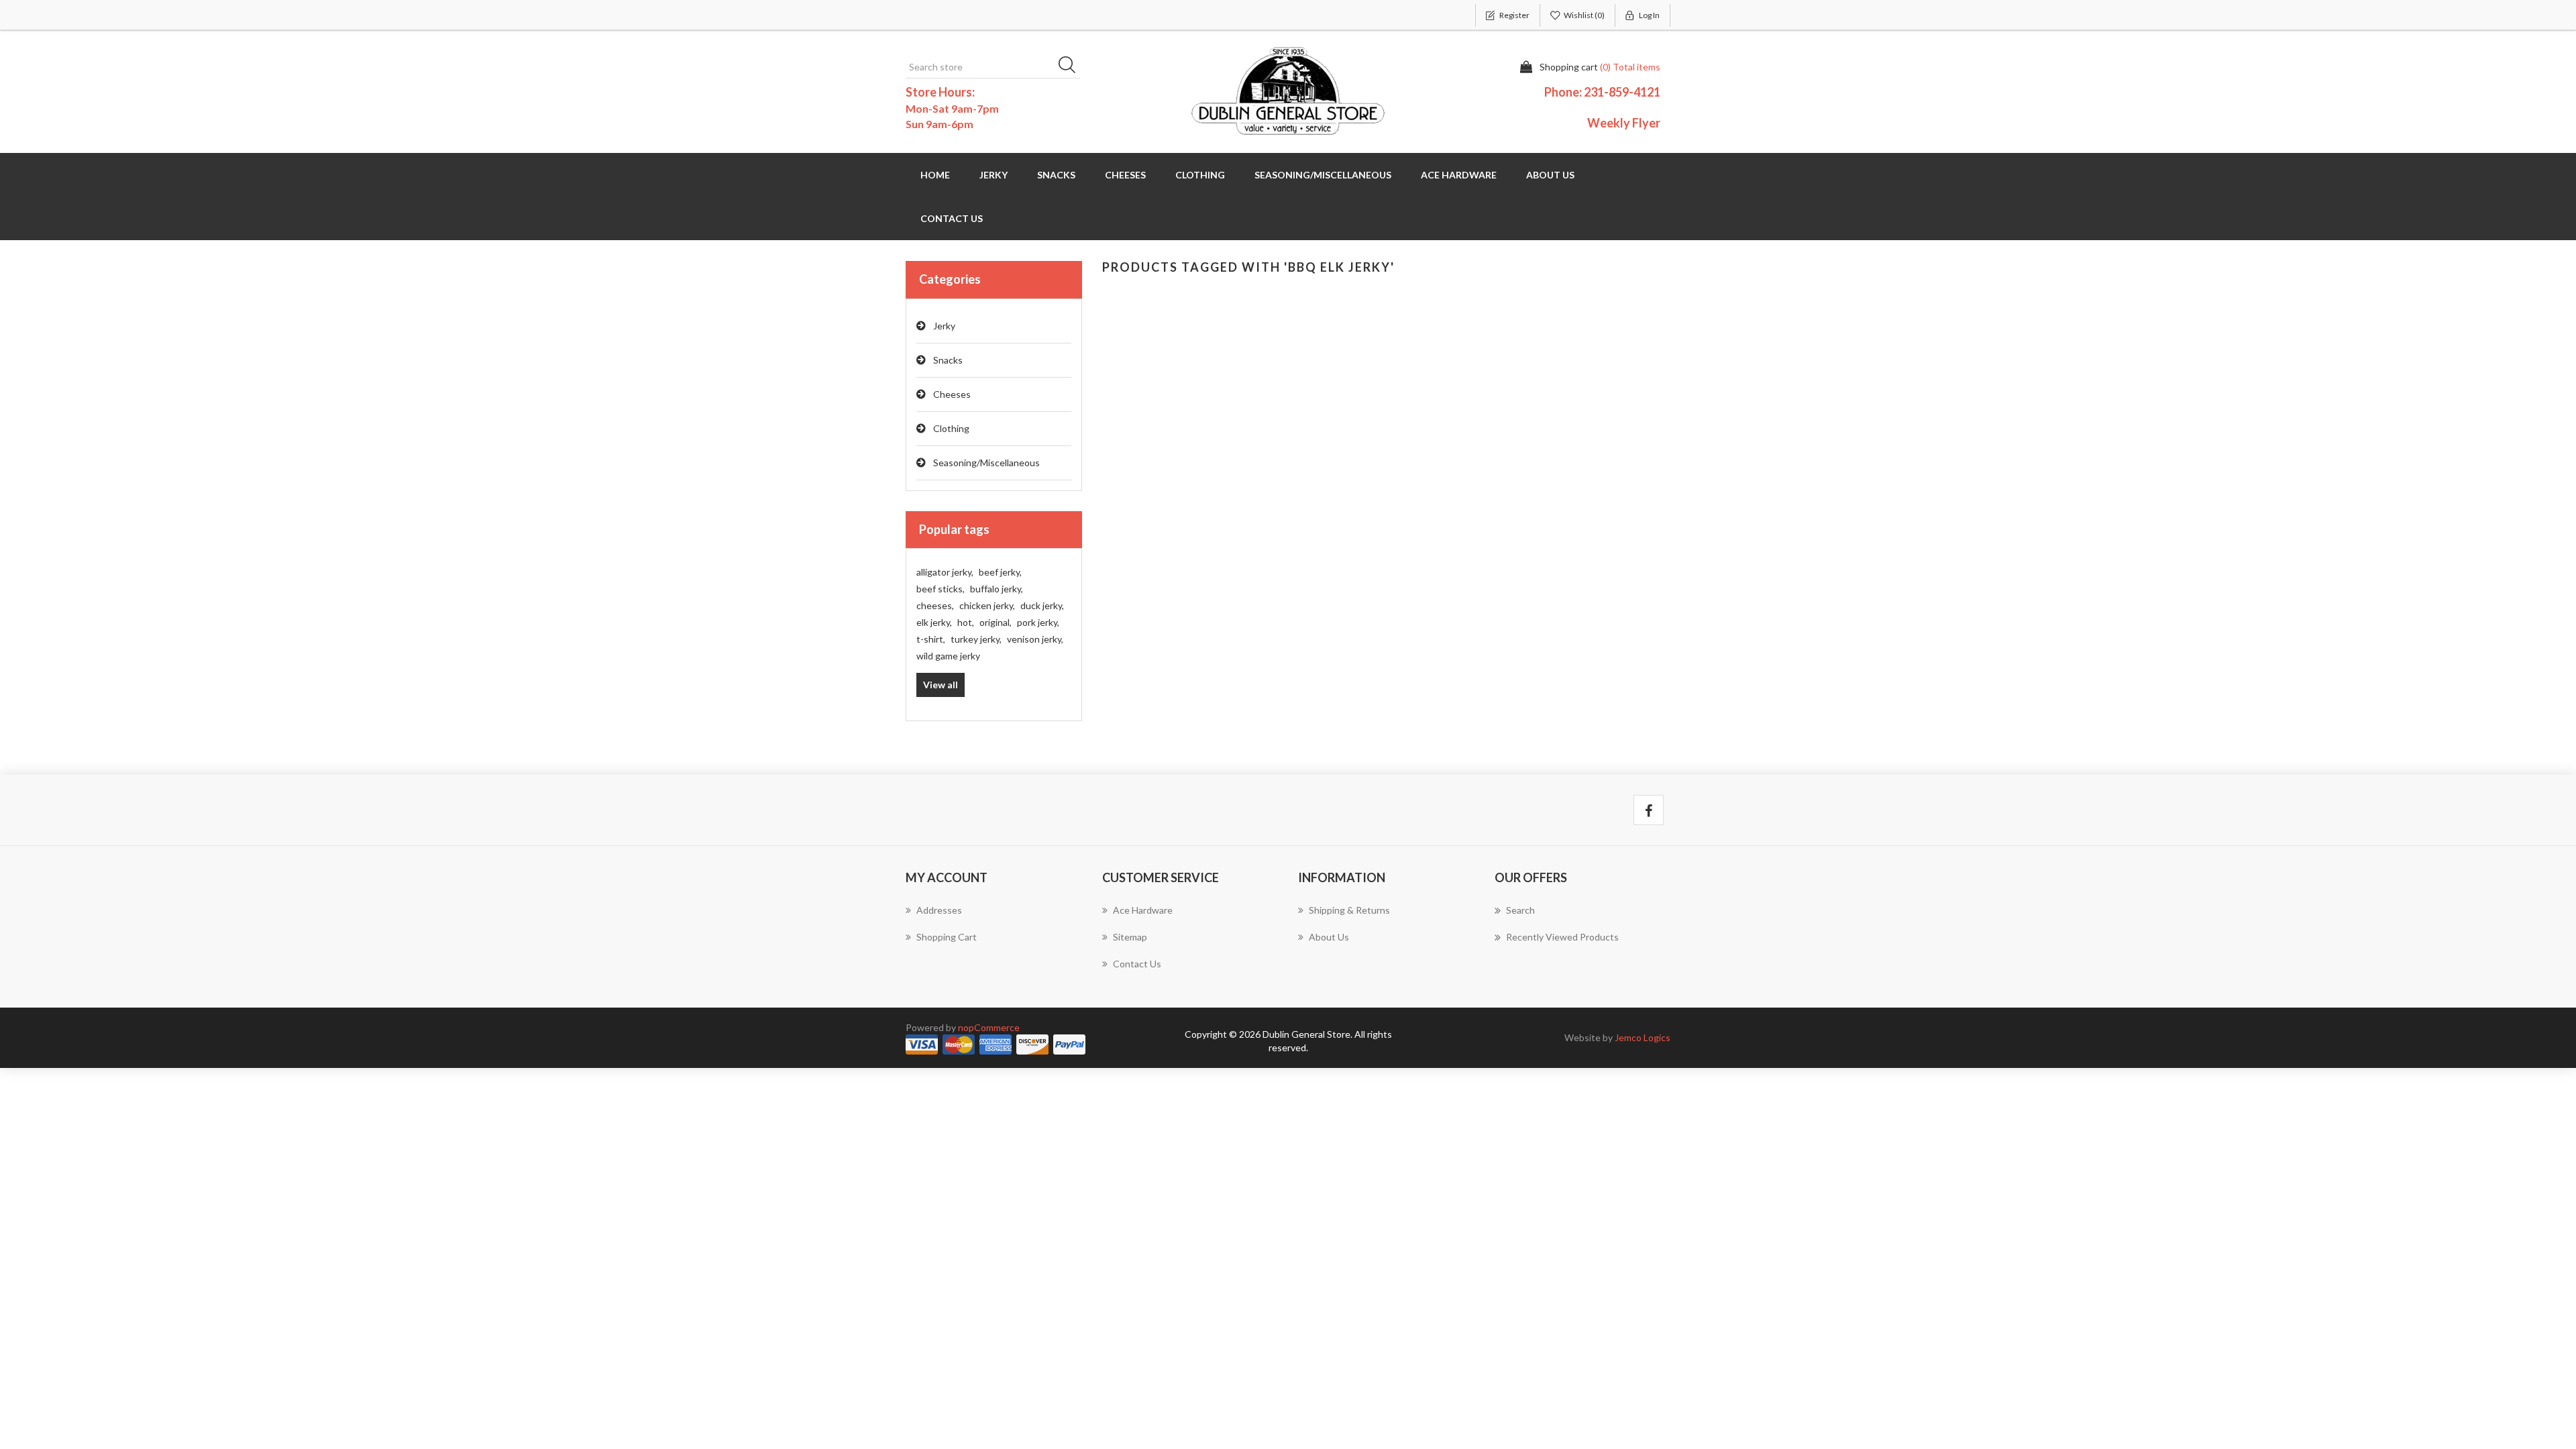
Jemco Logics (1643, 1037)
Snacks (948, 360)
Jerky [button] (994, 175)
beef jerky (1000, 572)
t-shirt (931, 639)
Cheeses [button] (1125, 175)
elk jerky (934, 622)
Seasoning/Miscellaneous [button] (1323, 175)
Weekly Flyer (1624, 123)
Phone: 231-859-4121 (1602, 92)
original (996, 622)
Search (1071, 67)
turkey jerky (976, 639)
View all (941, 685)
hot (966, 622)
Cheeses (952, 394)
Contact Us (952, 218)
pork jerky (1038, 622)
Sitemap (1130, 937)
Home (935, 175)
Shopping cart (947, 937)
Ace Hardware (1459, 175)
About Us (1550, 175)
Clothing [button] (1200, 175)
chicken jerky (987, 605)
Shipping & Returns (1349, 910)
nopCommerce (989, 1027)
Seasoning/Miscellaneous (986, 463)
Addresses (939, 910)
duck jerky (1042, 605)
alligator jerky (945, 572)
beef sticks (941, 589)
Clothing (951, 428)
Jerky (944, 326)
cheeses (935, 605)
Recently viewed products (1562, 937)
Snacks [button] (1056, 175)
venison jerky (1035, 639)
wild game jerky (948, 656)
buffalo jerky (997, 589)
